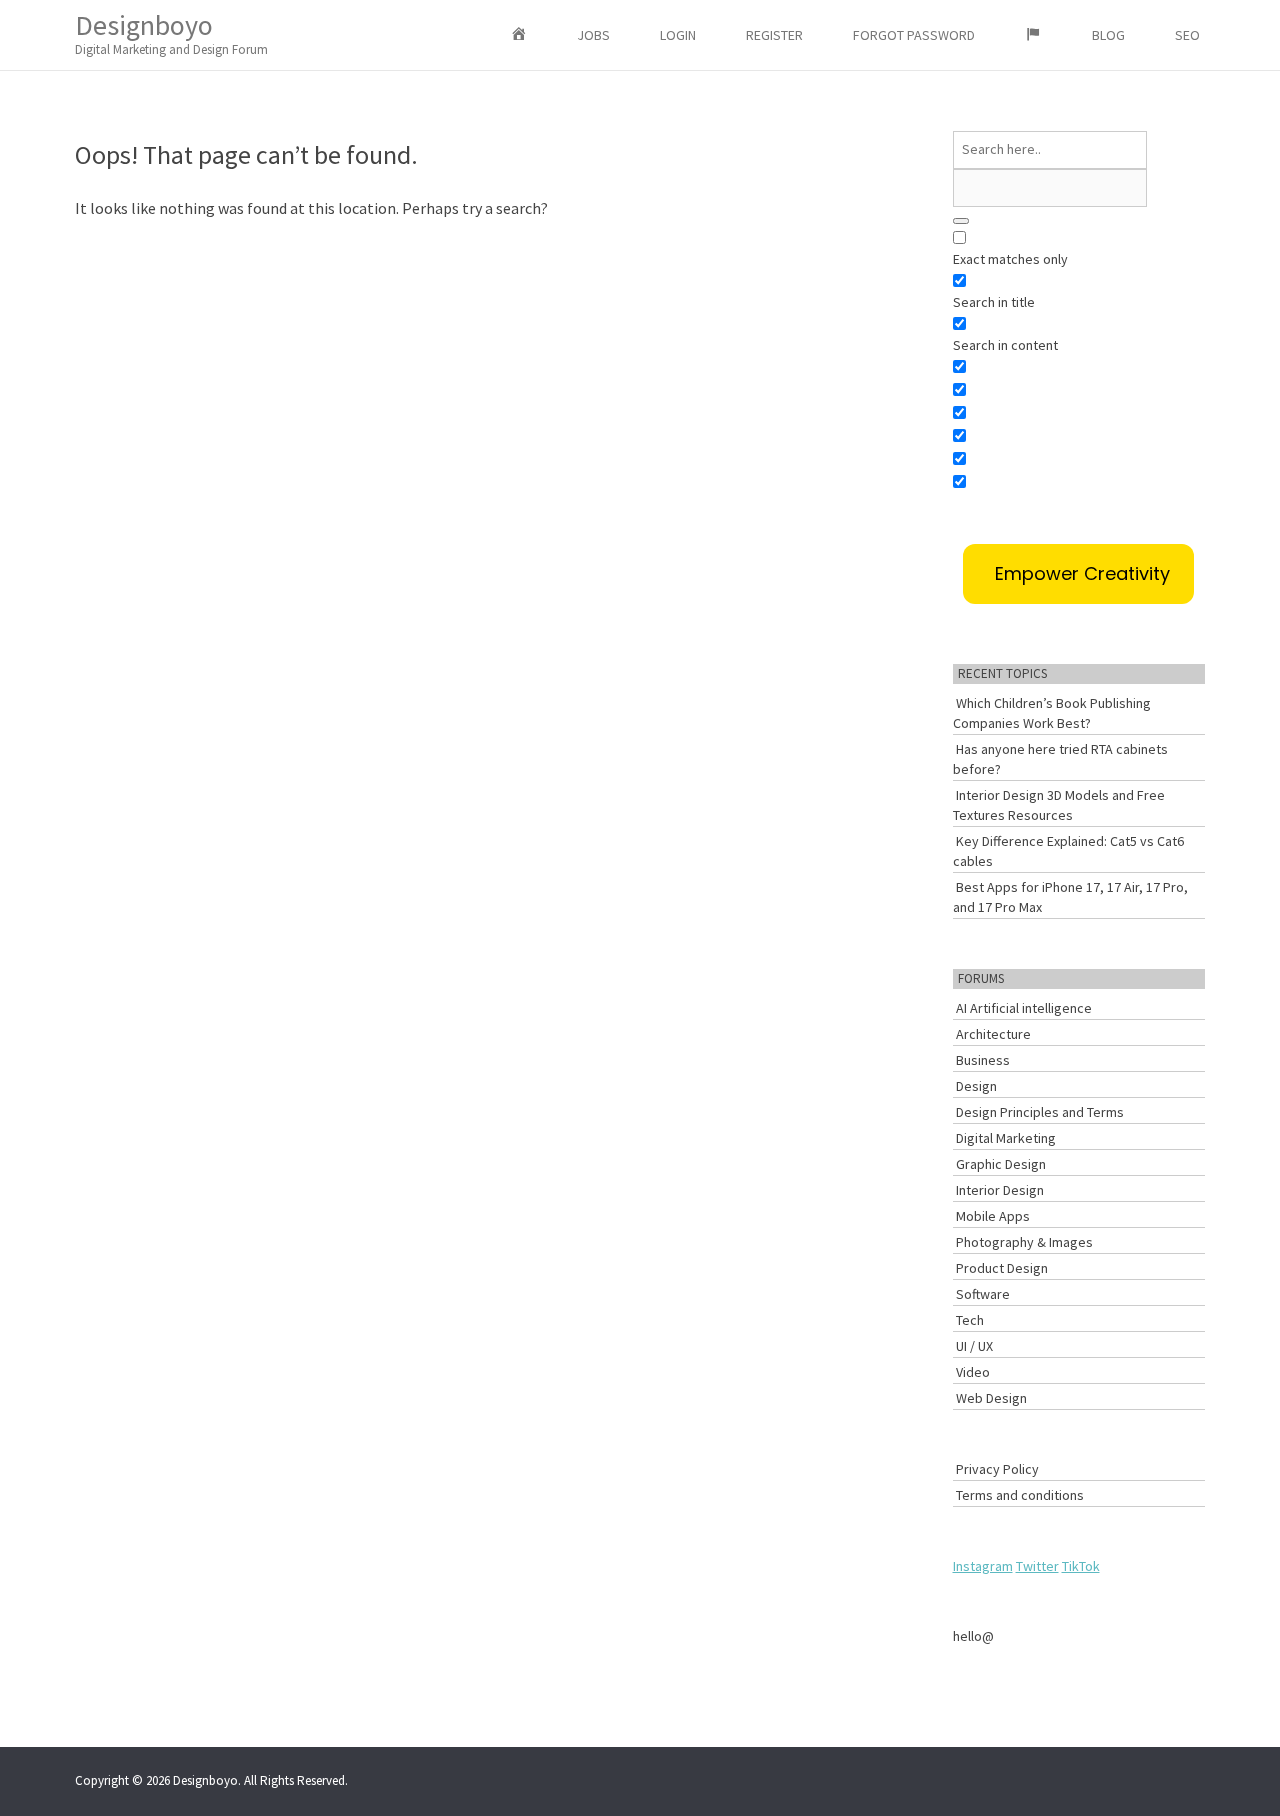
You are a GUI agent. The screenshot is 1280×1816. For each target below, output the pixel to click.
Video (973, 1372)
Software (983, 1294)
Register (774, 35)
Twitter (1037, 1566)
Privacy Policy (997, 1469)
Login (678, 35)
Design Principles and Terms (1040, 1112)
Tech (970, 1320)
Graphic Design (1001, 1164)
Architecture (993, 1034)
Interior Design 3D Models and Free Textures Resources (1059, 805)
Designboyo (171, 32)
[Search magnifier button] (961, 221)
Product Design (1002, 1268)
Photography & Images (1024, 1242)
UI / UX (974, 1346)
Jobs (593, 35)
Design (976, 1086)
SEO (1187, 35)
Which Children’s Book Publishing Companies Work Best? (1052, 713)
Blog (1108, 35)
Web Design (991, 1398)
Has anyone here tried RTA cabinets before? (1060, 759)
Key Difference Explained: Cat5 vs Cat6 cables (1068, 851)
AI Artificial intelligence (1024, 1008)
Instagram (983, 1566)
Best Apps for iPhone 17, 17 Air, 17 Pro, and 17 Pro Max (1070, 897)
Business (983, 1060)
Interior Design (1000, 1190)
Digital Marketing (1006, 1138)
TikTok (1081, 1566)
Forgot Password (914, 35)
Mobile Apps (993, 1216)
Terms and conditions (1020, 1495)
